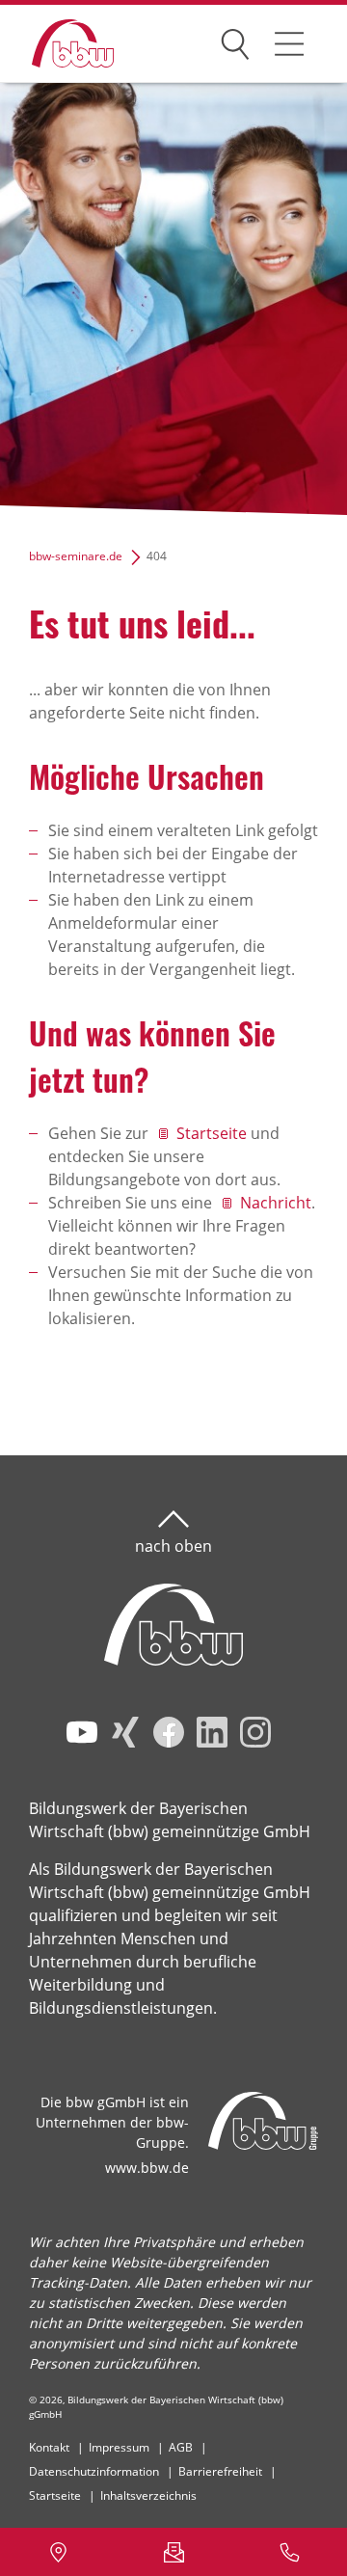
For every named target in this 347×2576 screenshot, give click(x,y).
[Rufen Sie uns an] (289, 2552)
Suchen (235, 41)
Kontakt (49, 2447)
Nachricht (276, 1203)
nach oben (173, 1546)
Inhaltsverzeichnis (148, 2495)
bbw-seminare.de (76, 556)
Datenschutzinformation (94, 2471)
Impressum (119, 2447)
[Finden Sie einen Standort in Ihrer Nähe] (58, 2552)
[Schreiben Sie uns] (173, 2552)
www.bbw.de (147, 2168)
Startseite (212, 1133)
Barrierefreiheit (220, 2471)
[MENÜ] (289, 43)
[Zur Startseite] (58, 44)
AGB (181, 2447)
